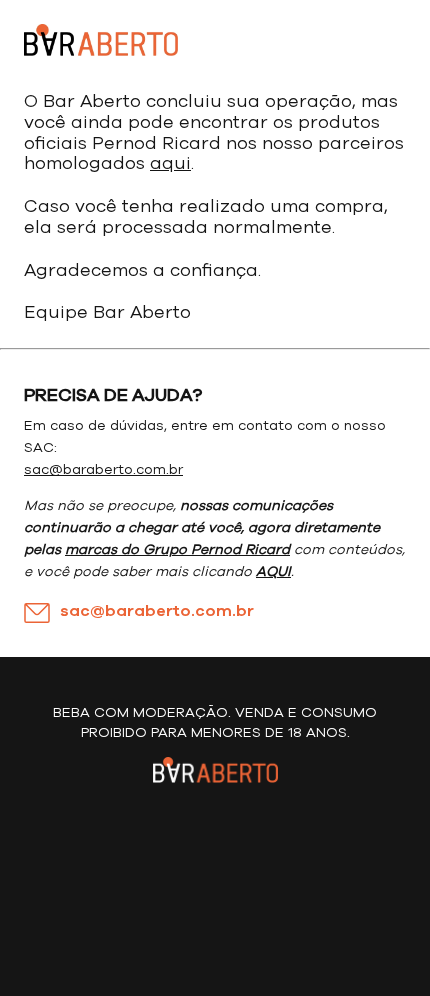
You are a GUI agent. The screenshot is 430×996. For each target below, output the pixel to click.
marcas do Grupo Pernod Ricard (177, 550)
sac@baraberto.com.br (103, 470)
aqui (170, 164)
